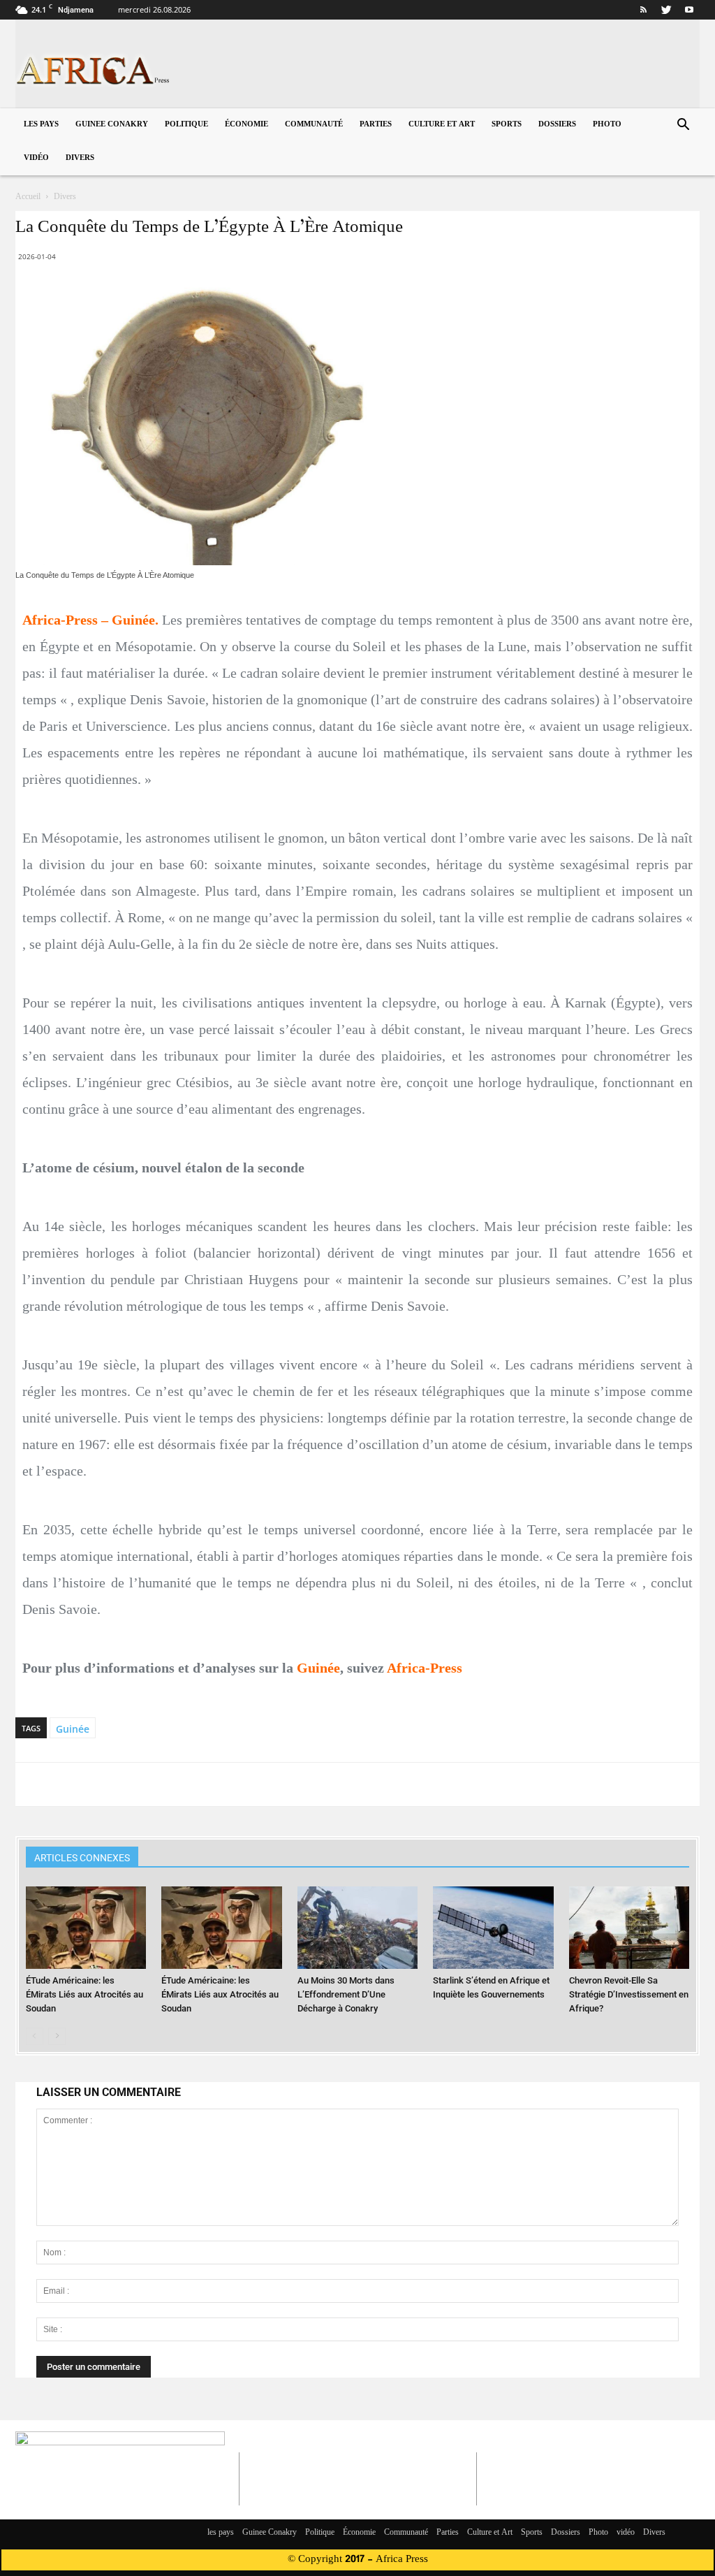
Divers (80, 158)
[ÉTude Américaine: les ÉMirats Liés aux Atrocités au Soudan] (86, 1928)
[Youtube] (689, 10)
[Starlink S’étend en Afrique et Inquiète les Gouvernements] (493, 1928)
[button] (683, 126)
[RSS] (643, 10)
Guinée (73, 1729)
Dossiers (557, 125)
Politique (186, 125)
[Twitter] (666, 10)
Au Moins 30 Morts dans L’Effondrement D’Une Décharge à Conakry (346, 1994)
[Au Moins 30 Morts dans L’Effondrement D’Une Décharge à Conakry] (357, 1928)
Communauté (314, 125)
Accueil (28, 197)
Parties (376, 125)
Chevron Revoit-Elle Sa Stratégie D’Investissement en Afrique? (629, 1994)
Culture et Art (442, 125)
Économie (246, 125)
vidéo (36, 158)
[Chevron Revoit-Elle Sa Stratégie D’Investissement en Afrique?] (629, 1928)
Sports (507, 125)
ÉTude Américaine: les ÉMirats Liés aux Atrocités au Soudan (84, 1994)
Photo (607, 125)
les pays (41, 125)
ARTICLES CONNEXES (82, 1858)
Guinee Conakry (112, 125)
